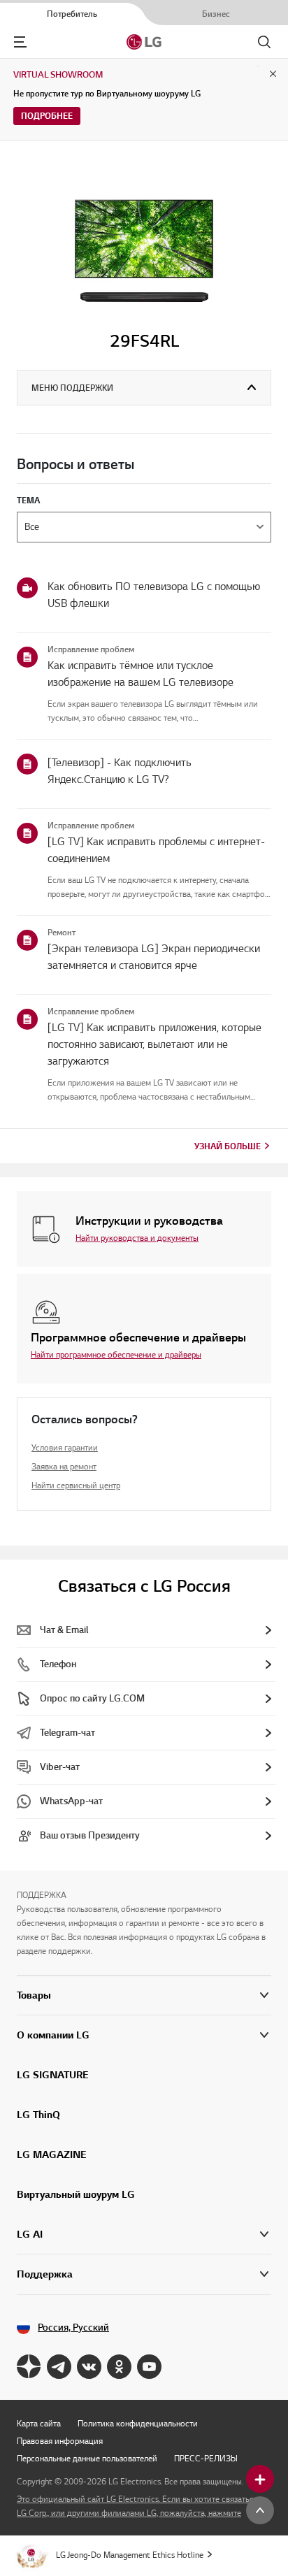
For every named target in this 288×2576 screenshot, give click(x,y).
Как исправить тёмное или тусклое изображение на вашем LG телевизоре (141, 674)
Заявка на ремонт (64, 1466)
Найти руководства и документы (137, 1238)
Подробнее (47, 116)
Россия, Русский (73, 2327)
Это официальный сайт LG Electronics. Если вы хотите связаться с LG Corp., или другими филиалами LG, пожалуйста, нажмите (141, 2506)
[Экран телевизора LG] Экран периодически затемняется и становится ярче (154, 957)
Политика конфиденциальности (138, 2423)
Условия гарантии (65, 1447)
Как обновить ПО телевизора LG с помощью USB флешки (154, 595)
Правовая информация (60, 2441)
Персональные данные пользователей (87, 2458)
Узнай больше (228, 1146)
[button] (144, 2035)
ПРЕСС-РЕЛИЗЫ (206, 2458)
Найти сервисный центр (76, 1485)
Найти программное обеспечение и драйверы (116, 1354)
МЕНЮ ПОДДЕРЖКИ (72, 388)
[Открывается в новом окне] (29, 2367)
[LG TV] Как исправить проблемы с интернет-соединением (156, 850)
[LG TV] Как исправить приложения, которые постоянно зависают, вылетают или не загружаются (154, 1044)
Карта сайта (39, 2423)
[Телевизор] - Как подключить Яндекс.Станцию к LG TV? (120, 771)
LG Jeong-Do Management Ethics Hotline (130, 2555)
